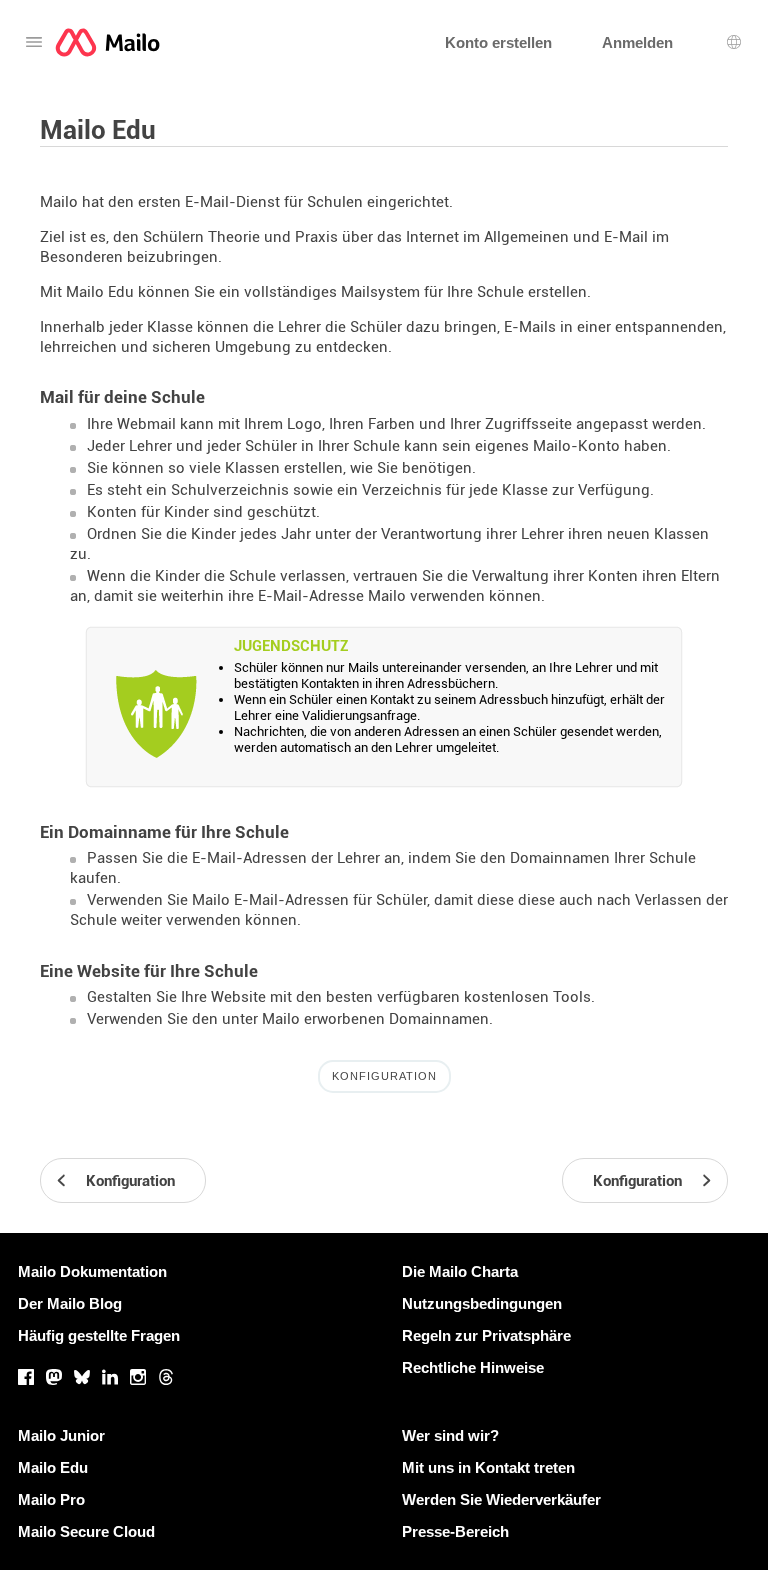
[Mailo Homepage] (107, 42)
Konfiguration (384, 1076)
